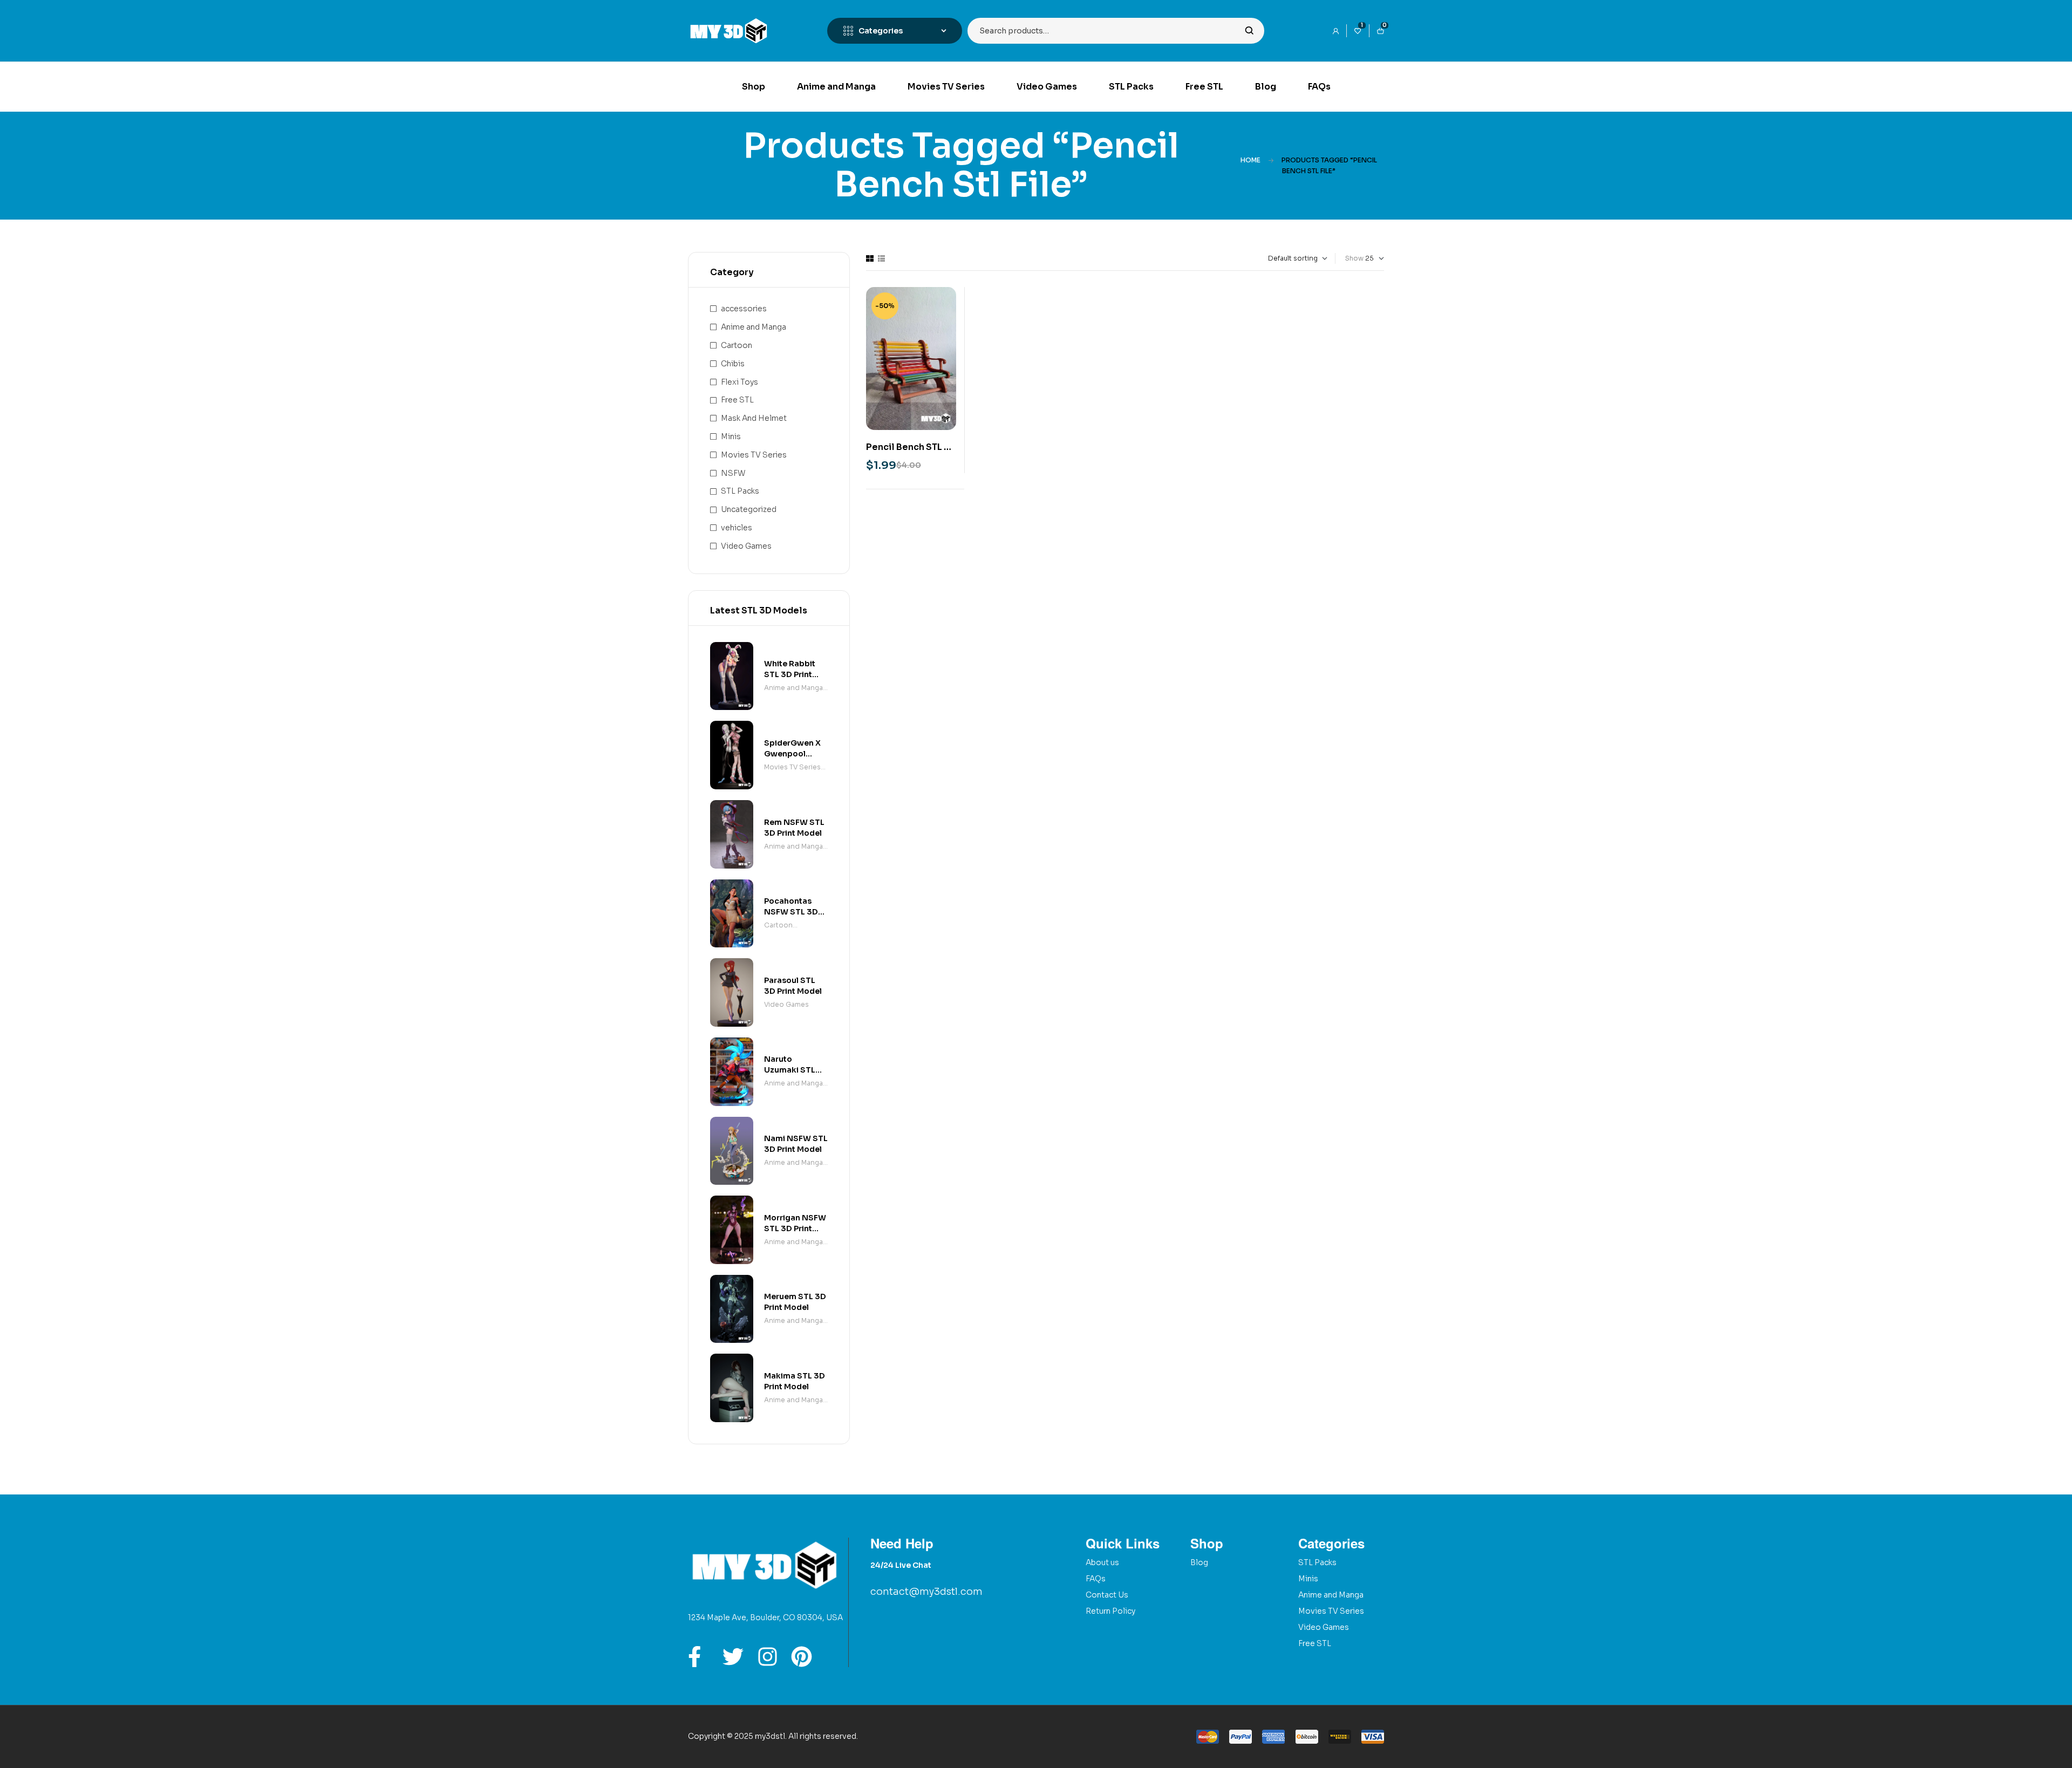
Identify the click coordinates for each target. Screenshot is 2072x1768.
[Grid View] (870, 258)
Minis (731, 436)
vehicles (737, 528)
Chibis (733, 364)
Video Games (746, 546)
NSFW (733, 473)
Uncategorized (749, 509)
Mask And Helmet (754, 418)
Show (1354, 258)
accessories (744, 309)
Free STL (737, 400)
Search (1249, 31)
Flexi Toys (739, 382)
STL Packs (740, 491)
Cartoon (737, 345)
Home (1250, 160)
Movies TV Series (754, 455)
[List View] (881, 258)
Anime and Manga (754, 327)
